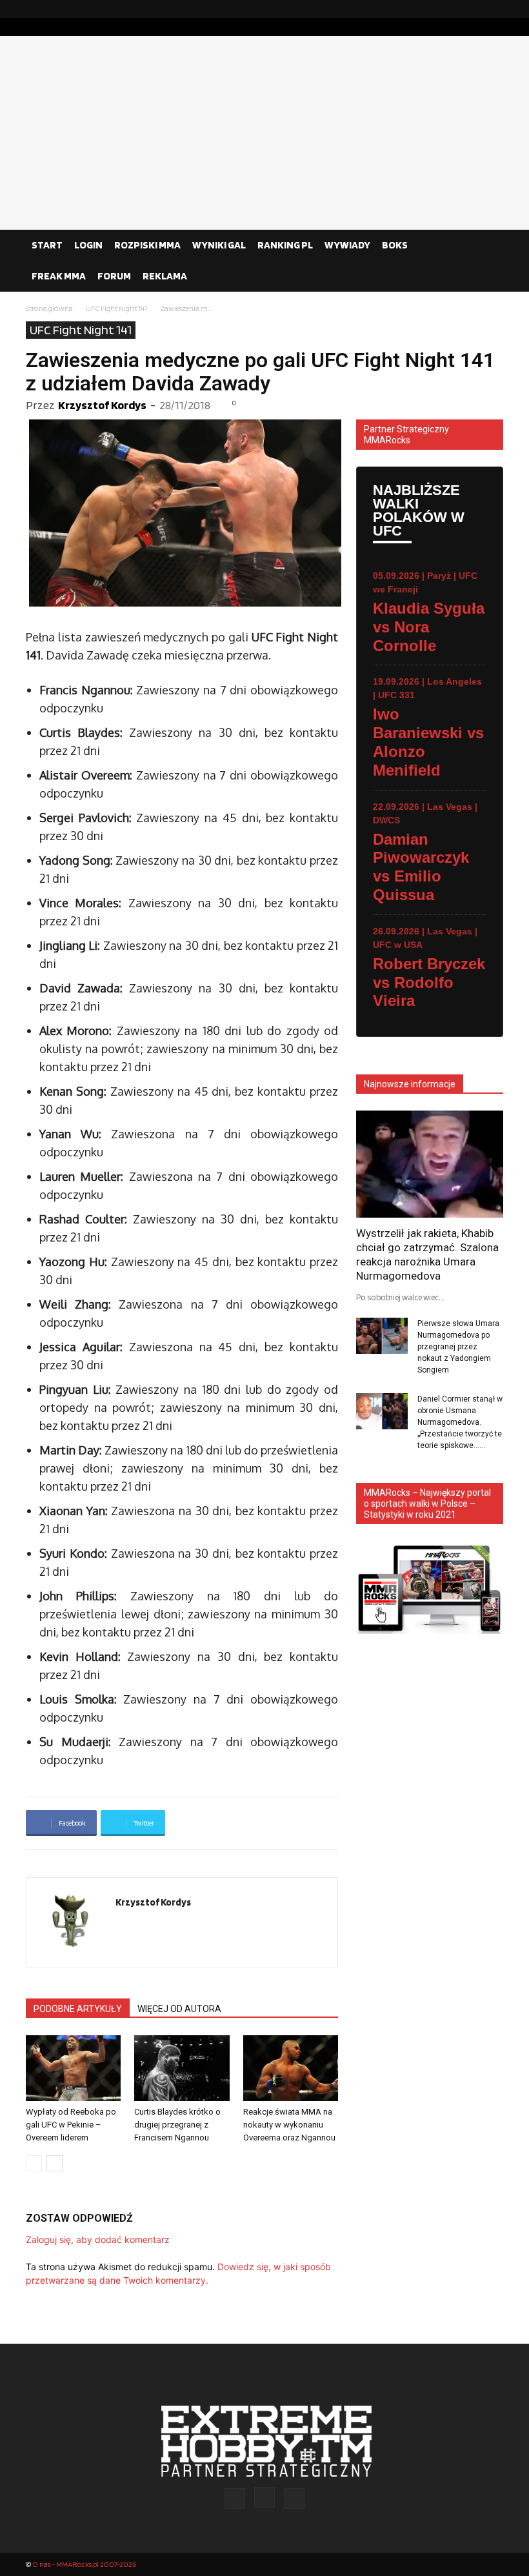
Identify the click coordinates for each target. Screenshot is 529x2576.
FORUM (114, 276)
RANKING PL (285, 245)
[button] (488, 245)
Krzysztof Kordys (102, 405)
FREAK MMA (59, 276)
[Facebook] (452, 9)
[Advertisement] (264, 133)
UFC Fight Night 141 (116, 308)
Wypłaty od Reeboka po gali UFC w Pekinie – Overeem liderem (71, 2125)
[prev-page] (34, 2163)
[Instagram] (473, 9)
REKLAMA (165, 276)
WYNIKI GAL (219, 245)
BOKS (395, 245)
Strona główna (49, 308)
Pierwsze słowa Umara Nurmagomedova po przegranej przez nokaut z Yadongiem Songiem (458, 1347)
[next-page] (55, 2163)
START (47, 245)
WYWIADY (347, 245)
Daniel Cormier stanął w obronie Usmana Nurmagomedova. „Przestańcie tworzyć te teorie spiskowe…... (460, 1422)
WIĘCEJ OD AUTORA (179, 2009)
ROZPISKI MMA (147, 245)
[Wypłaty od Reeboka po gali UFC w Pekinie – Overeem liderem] (73, 2068)
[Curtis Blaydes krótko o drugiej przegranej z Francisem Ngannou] (182, 2068)
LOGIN (88, 245)
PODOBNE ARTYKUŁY (78, 2009)
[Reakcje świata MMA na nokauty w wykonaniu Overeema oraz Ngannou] (291, 2068)
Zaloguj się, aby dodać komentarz (98, 2239)
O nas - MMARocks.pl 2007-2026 (84, 2564)
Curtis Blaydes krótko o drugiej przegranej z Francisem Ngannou (177, 2125)
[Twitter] (494, 9)
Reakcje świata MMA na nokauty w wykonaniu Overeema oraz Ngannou (289, 2125)
